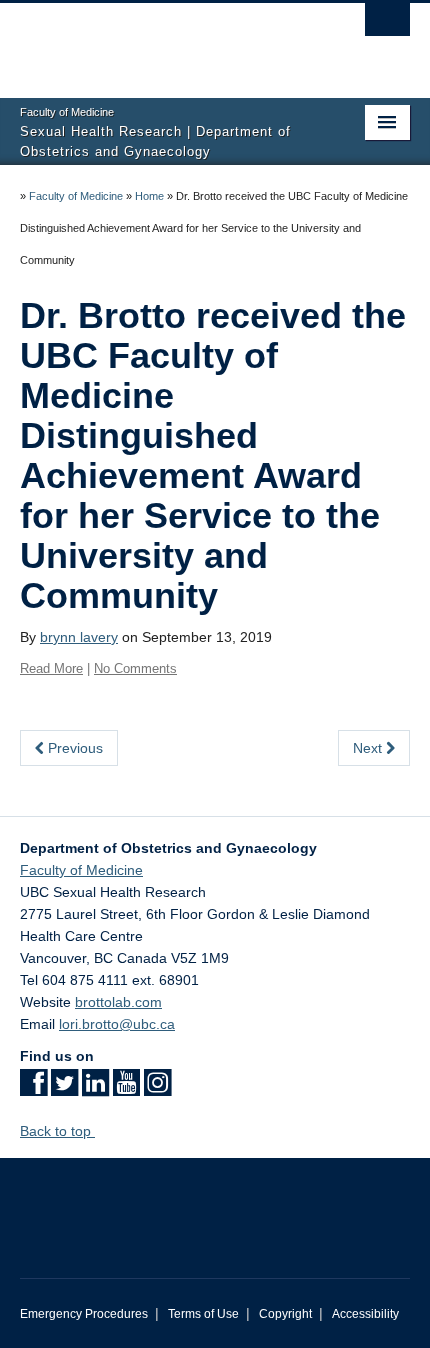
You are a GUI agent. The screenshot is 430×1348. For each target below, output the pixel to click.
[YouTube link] (126, 1089)
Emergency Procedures (84, 1314)
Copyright (285, 1314)
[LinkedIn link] (95, 1089)
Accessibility (365, 1314)
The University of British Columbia (156, 41)
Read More (51, 668)
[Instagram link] (157, 1089)
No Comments (135, 668)
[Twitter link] (64, 1089)
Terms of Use (203, 1314)
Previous (73, 748)
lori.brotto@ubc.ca (117, 1024)
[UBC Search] (387, 25)
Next (369, 748)
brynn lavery (79, 637)
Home (149, 196)
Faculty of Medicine (76, 196)
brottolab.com (118, 1002)
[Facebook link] (33, 1089)
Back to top (57, 1131)
